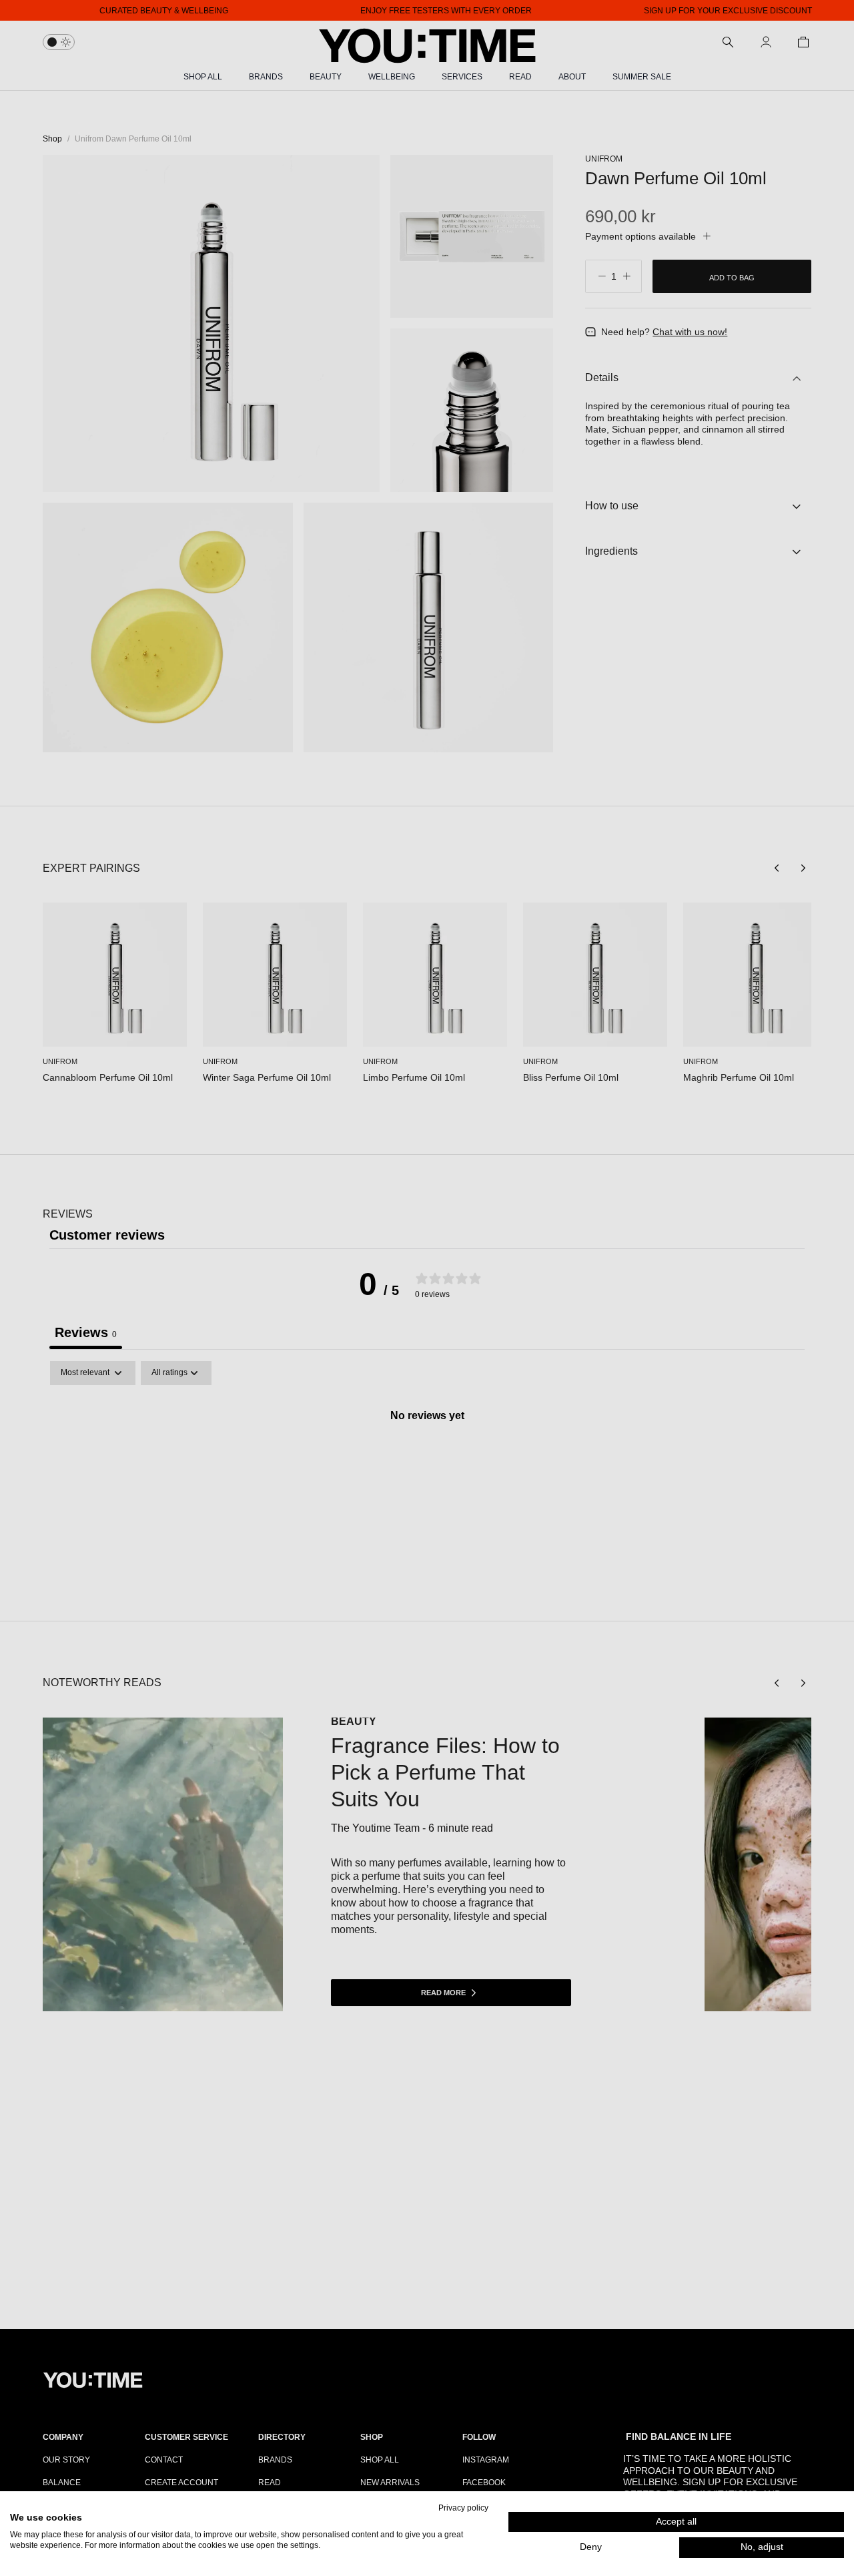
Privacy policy (463, 2508)
